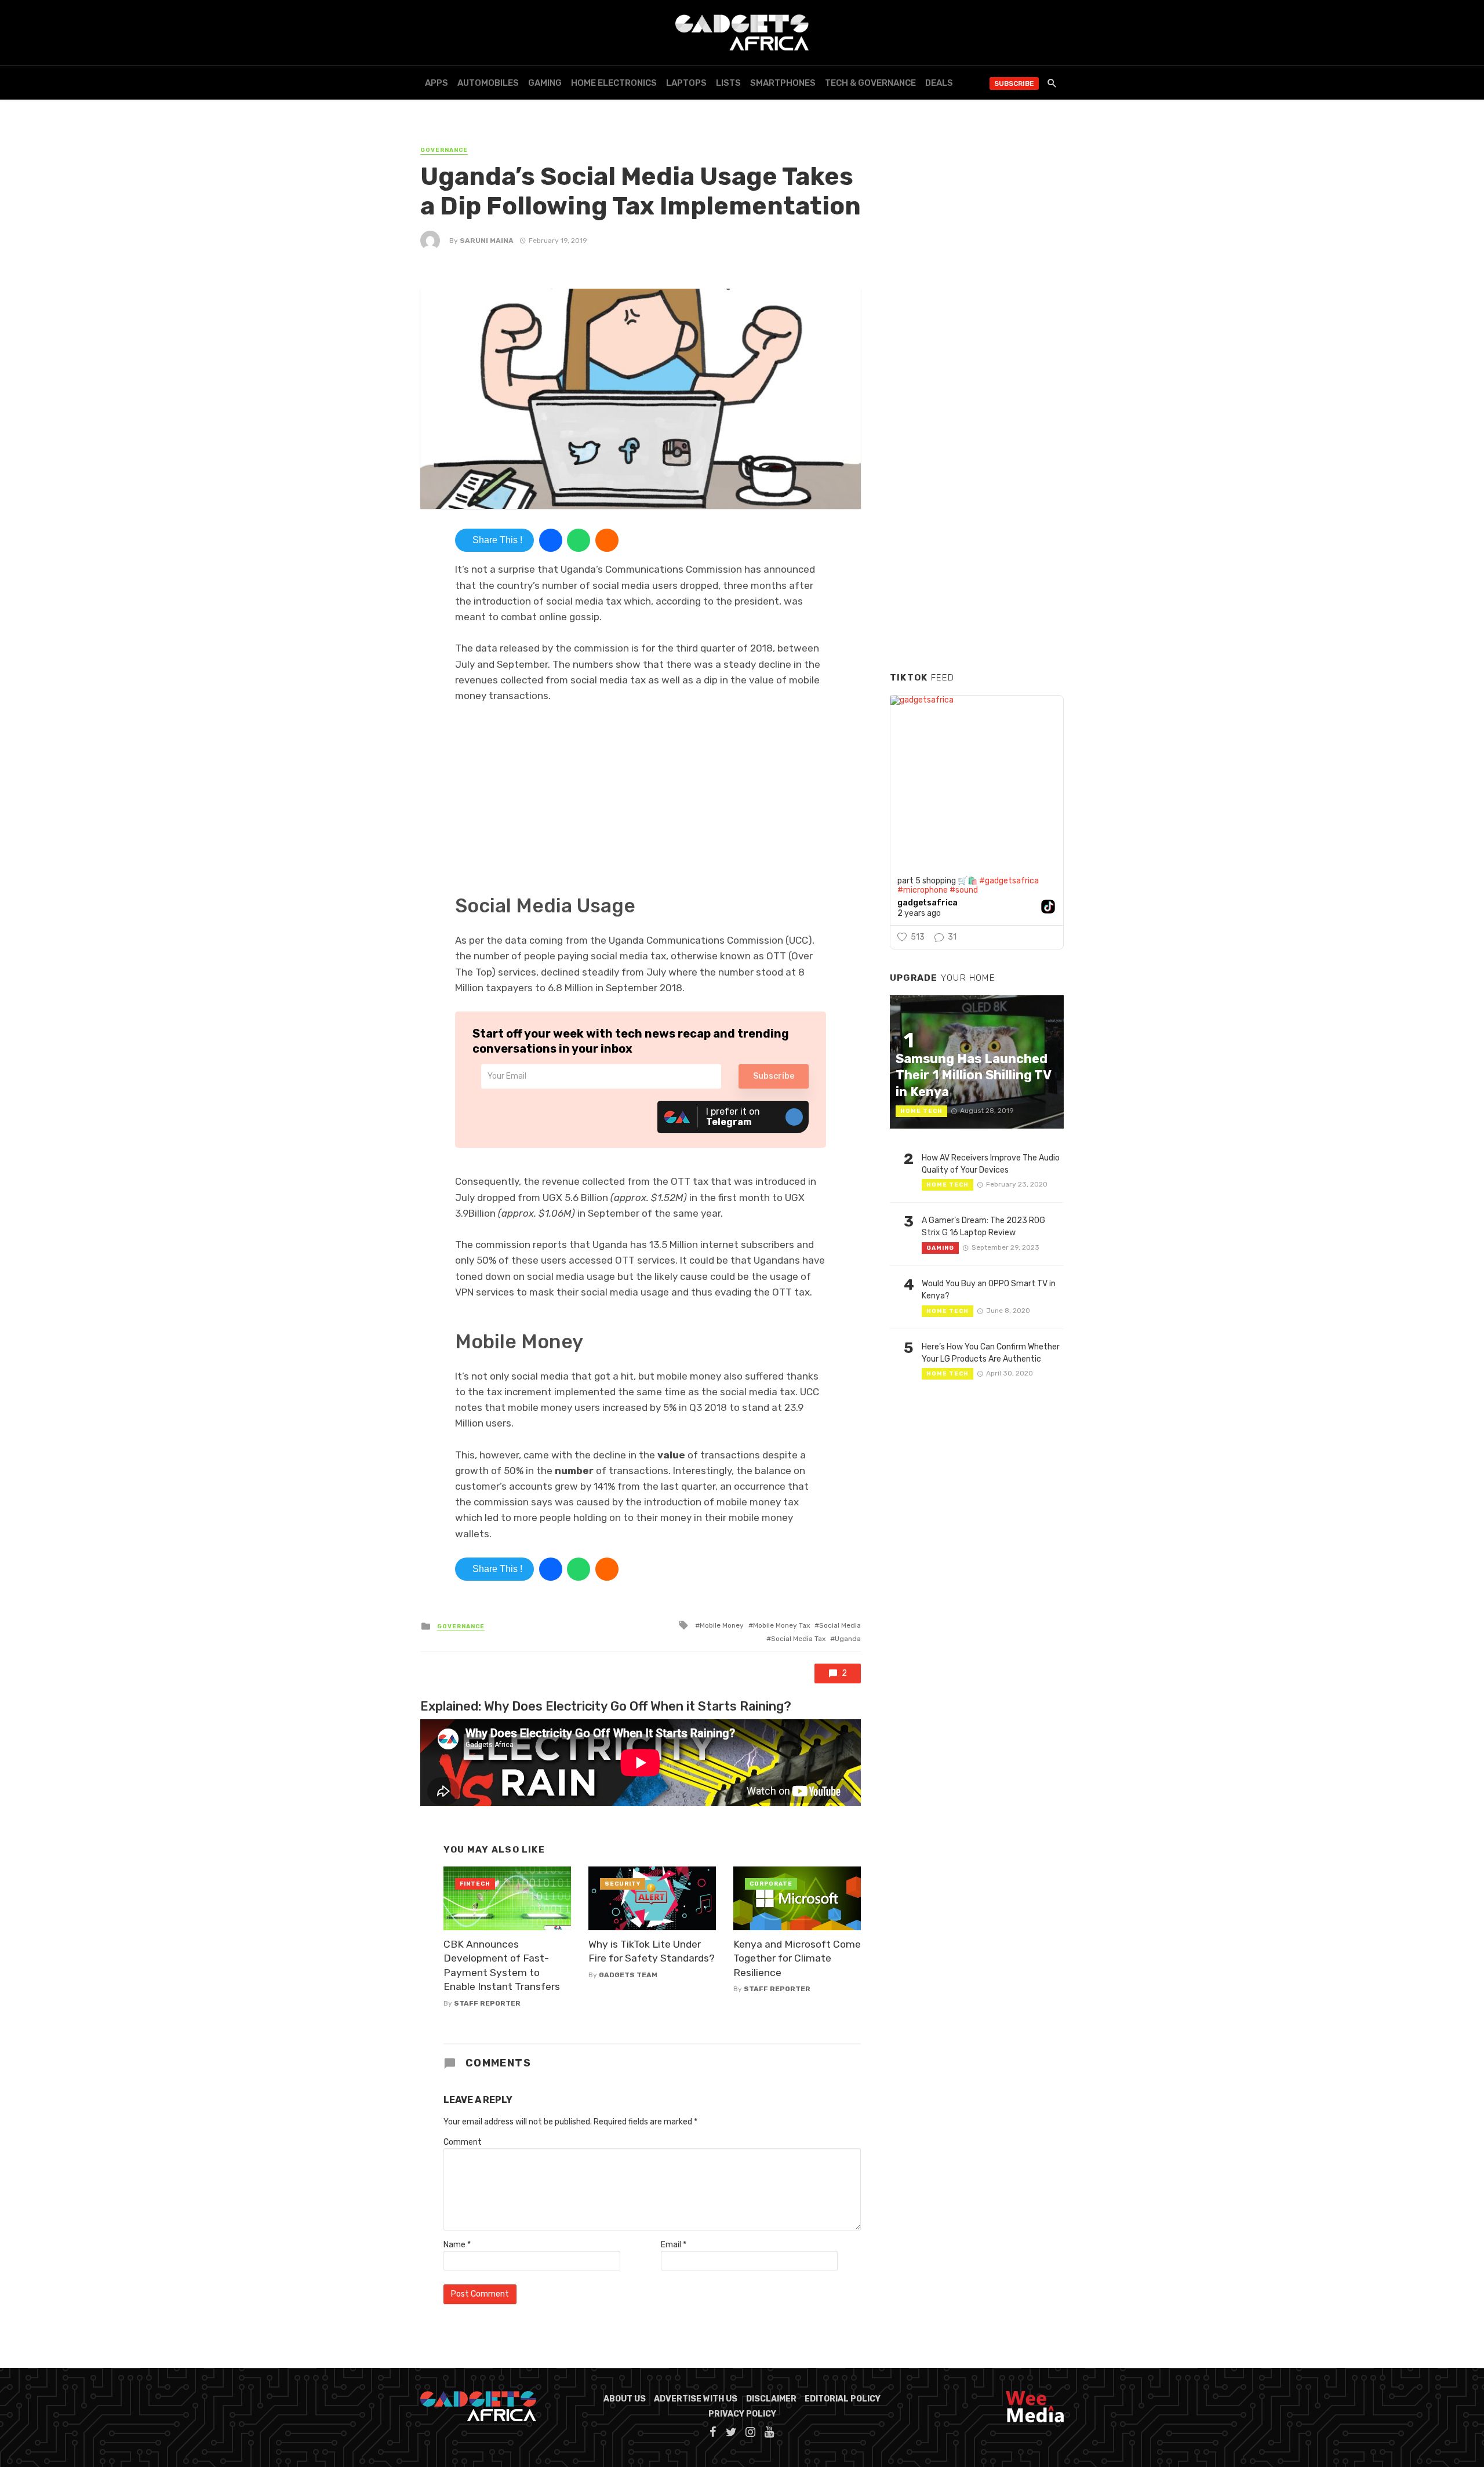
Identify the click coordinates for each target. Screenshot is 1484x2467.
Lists (728, 83)
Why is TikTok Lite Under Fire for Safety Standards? (652, 1951)
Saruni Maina (487, 241)
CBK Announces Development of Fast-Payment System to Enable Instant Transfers (502, 1966)
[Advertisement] (977, 486)
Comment (463, 2142)
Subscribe (1014, 83)
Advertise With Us (696, 2399)
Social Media (840, 1625)
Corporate (771, 1884)
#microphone (923, 890)
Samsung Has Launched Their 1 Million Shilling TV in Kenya (973, 1075)
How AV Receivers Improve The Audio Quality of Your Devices (991, 1164)
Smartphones (783, 83)
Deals (939, 83)
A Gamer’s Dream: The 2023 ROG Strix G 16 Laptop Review (983, 1227)
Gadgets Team (628, 1975)
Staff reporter (487, 2003)
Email (674, 2245)
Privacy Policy (742, 2414)
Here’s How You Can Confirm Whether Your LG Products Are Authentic (991, 1353)
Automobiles (488, 83)
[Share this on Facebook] (551, 540)
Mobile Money (722, 1625)
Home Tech (921, 1111)
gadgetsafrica (927, 903)
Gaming (545, 83)
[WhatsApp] (579, 540)
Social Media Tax (798, 1639)
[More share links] (607, 540)
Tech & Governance (870, 83)
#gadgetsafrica (1009, 881)
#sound (964, 890)
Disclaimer (771, 2399)
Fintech (475, 1884)
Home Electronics (614, 83)
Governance (444, 150)
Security (623, 1884)
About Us (625, 2399)
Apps (437, 83)
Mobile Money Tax (781, 1625)
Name (457, 2245)
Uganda (848, 1639)
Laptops (686, 83)
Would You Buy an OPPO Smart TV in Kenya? (989, 1290)
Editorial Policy (843, 2399)
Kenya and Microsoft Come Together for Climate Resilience (797, 1958)
